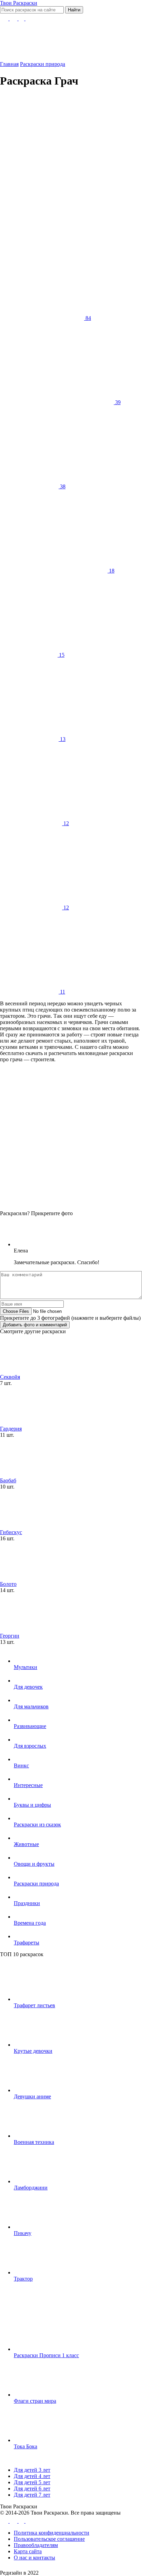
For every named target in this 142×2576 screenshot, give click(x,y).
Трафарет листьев (34, 2005)
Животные (26, 1844)
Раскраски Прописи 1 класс (46, 2355)
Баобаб (8, 1480)
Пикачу (23, 2233)
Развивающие (30, 1726)
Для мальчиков (31, 1706)
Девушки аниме (32, 2096)
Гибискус (11, 1532)
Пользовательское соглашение (49, 2539)
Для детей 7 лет (32, 2495)
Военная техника (34, 2142)
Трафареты (27, 1943)
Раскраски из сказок (37, 1824)
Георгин (10, 1636)
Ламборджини (31, 2188)
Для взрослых (30, 1746)
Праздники (27, 1903)
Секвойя (10, 1377)
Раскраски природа (36, 1884)
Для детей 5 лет (32, 2482)
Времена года (30, 1923)
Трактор (23, 2279)
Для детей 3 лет (32, 2470)
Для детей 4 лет (32, 2476)
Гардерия (11, 1429)
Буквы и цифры (32, 1805)
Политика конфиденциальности (52, 2533)
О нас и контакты (34, 2558)
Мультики (26, 1667)
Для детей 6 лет (32, 2489)
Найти (74, 10)
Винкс (21, 1765)
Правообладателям (36, 2545)
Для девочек (28, 1687)
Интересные (28, 1785)
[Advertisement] (71, 166)
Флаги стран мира (35, 2401)
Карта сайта (28, 2551)
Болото (8, 1584)
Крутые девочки (33, 2051)
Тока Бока (26, 2446)
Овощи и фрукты (34, 1864)
